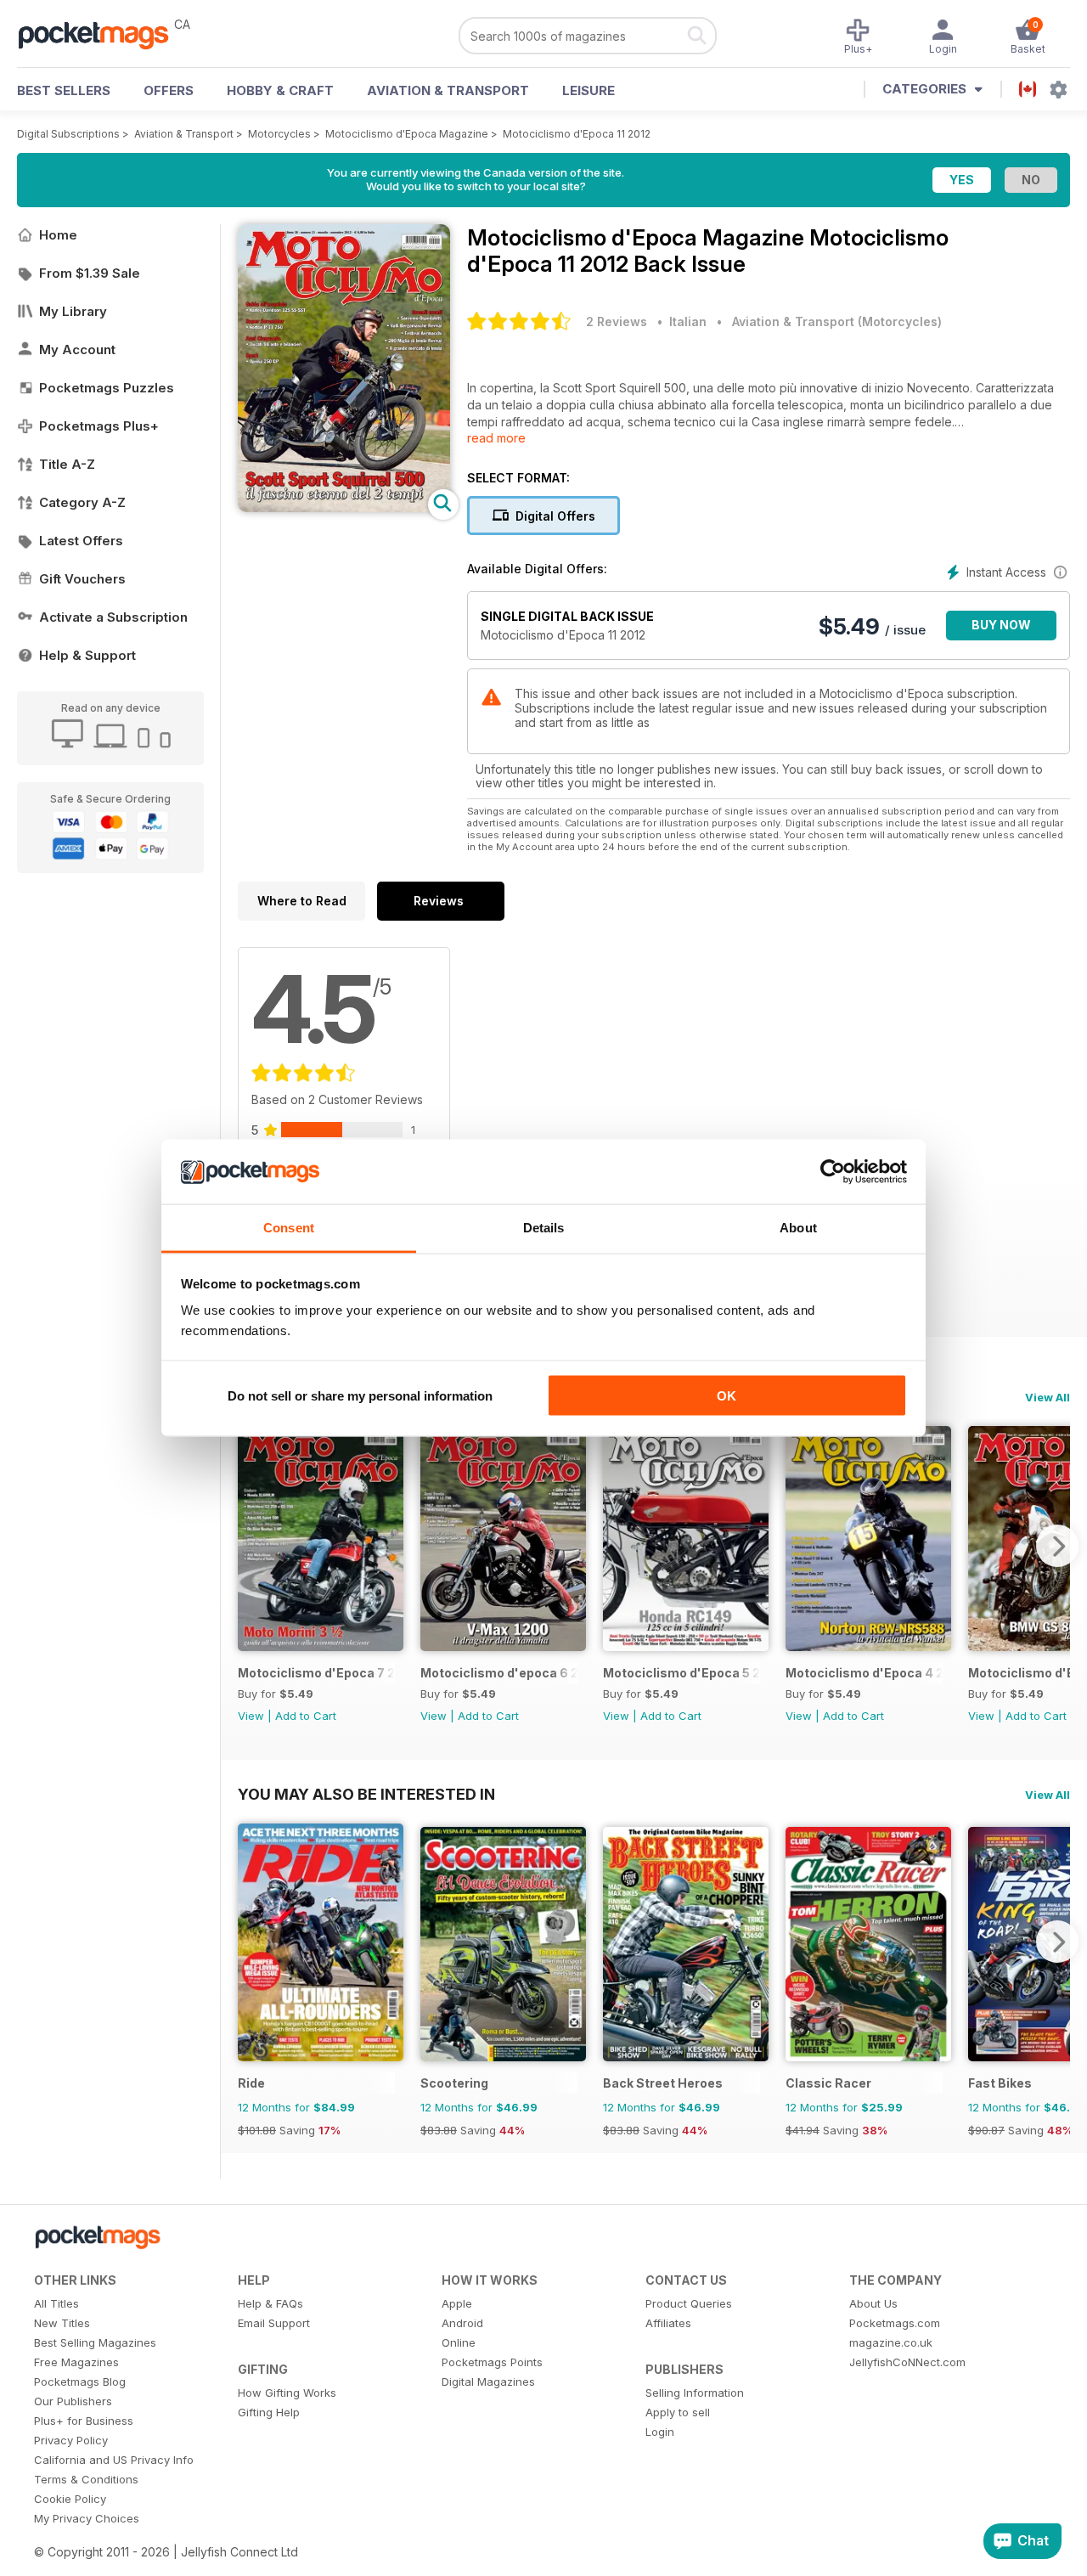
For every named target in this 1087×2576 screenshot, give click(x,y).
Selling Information (695, 2393)
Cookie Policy (70, 2499)
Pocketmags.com (895, 2323)
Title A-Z (67, 464)
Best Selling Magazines (95, 2342)
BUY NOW (1001, 625)
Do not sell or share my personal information (360, 1395)
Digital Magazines (488, 2382)
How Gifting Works (287, 2393)
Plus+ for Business (84, 2421)
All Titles (56, 2303)
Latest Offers (81, 541)
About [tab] (798, 1228)
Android (462, 2323)
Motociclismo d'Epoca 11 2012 (577, 134)
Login (660, 2432)
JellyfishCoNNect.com (907, 2362)
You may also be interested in (366, 1794)
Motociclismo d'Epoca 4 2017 (864, 1673)
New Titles (62, 2323)
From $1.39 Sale (90, 273)
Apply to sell (678, 2412)
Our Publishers (73, 2401)
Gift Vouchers (82, 579)
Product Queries (689, 2303)
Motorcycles (279, 134)
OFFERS (169, 90)
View (251, 1716)
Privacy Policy (71, 2440)
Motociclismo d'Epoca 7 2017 (316, 1673)
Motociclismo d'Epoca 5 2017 (681, 1673)
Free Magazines (76, 2362)
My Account (77, 349)
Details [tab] (544, 1228)
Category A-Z (82, 502)
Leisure (589, 90)
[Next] (1057, 1546)
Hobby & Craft (280, 90)
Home (58, 235)
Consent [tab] (289, 1228)
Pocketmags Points (492, 2362)
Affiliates (668, 2323)
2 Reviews (617, 321)
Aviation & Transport (448, 90)
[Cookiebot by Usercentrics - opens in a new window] (833, 1172)
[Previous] (251, 1546)
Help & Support (87, 655)
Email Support (274, 2323)
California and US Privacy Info (114, 2460)
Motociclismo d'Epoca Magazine (407, 134)
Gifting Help (269, 2412)
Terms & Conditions (86, 2479)
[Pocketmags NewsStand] (102, 34)
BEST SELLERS (64, 90)
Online (459, 2342)
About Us (873, 2303)
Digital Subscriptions (68, 134)
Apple (457, 2303)
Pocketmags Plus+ (99, 426)
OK (727, 1395)
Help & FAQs (270, 2303)
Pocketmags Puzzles (107, 388)
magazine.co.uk (891, 2342)
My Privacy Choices (87, 2518)
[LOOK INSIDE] (344, 507)
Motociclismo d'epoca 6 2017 (499, 1673)
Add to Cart (306, 1716)
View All (1048, 1397)
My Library (73, 311)
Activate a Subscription (113, 617)
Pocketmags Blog (80, 2382)
